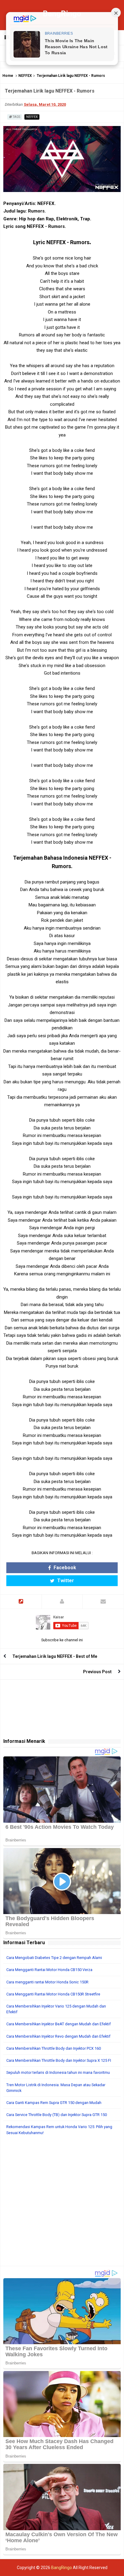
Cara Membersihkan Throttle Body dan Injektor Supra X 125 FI (59, 2060)
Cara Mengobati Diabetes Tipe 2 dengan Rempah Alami (54, 1958)
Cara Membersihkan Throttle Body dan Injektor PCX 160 (54, 2048)
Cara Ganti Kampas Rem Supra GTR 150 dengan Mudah (54, 2103)
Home (8, 76)
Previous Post (97, 1672)
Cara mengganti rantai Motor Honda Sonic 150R (47, 1982)
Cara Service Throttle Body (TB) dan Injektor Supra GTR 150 (57, 2115)
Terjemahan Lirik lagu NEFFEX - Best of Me (55, 1656)
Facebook (64, 1568)
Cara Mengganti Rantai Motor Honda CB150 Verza (49, 1970)
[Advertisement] (62, 2204)
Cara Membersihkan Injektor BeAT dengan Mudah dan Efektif (59, 2024)
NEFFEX (25, 76)
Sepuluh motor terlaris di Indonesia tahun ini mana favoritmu (58, 2072)
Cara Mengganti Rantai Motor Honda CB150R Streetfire (53, 1994)
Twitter (65, 1581)
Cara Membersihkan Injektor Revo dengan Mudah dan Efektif (58, 2036)
